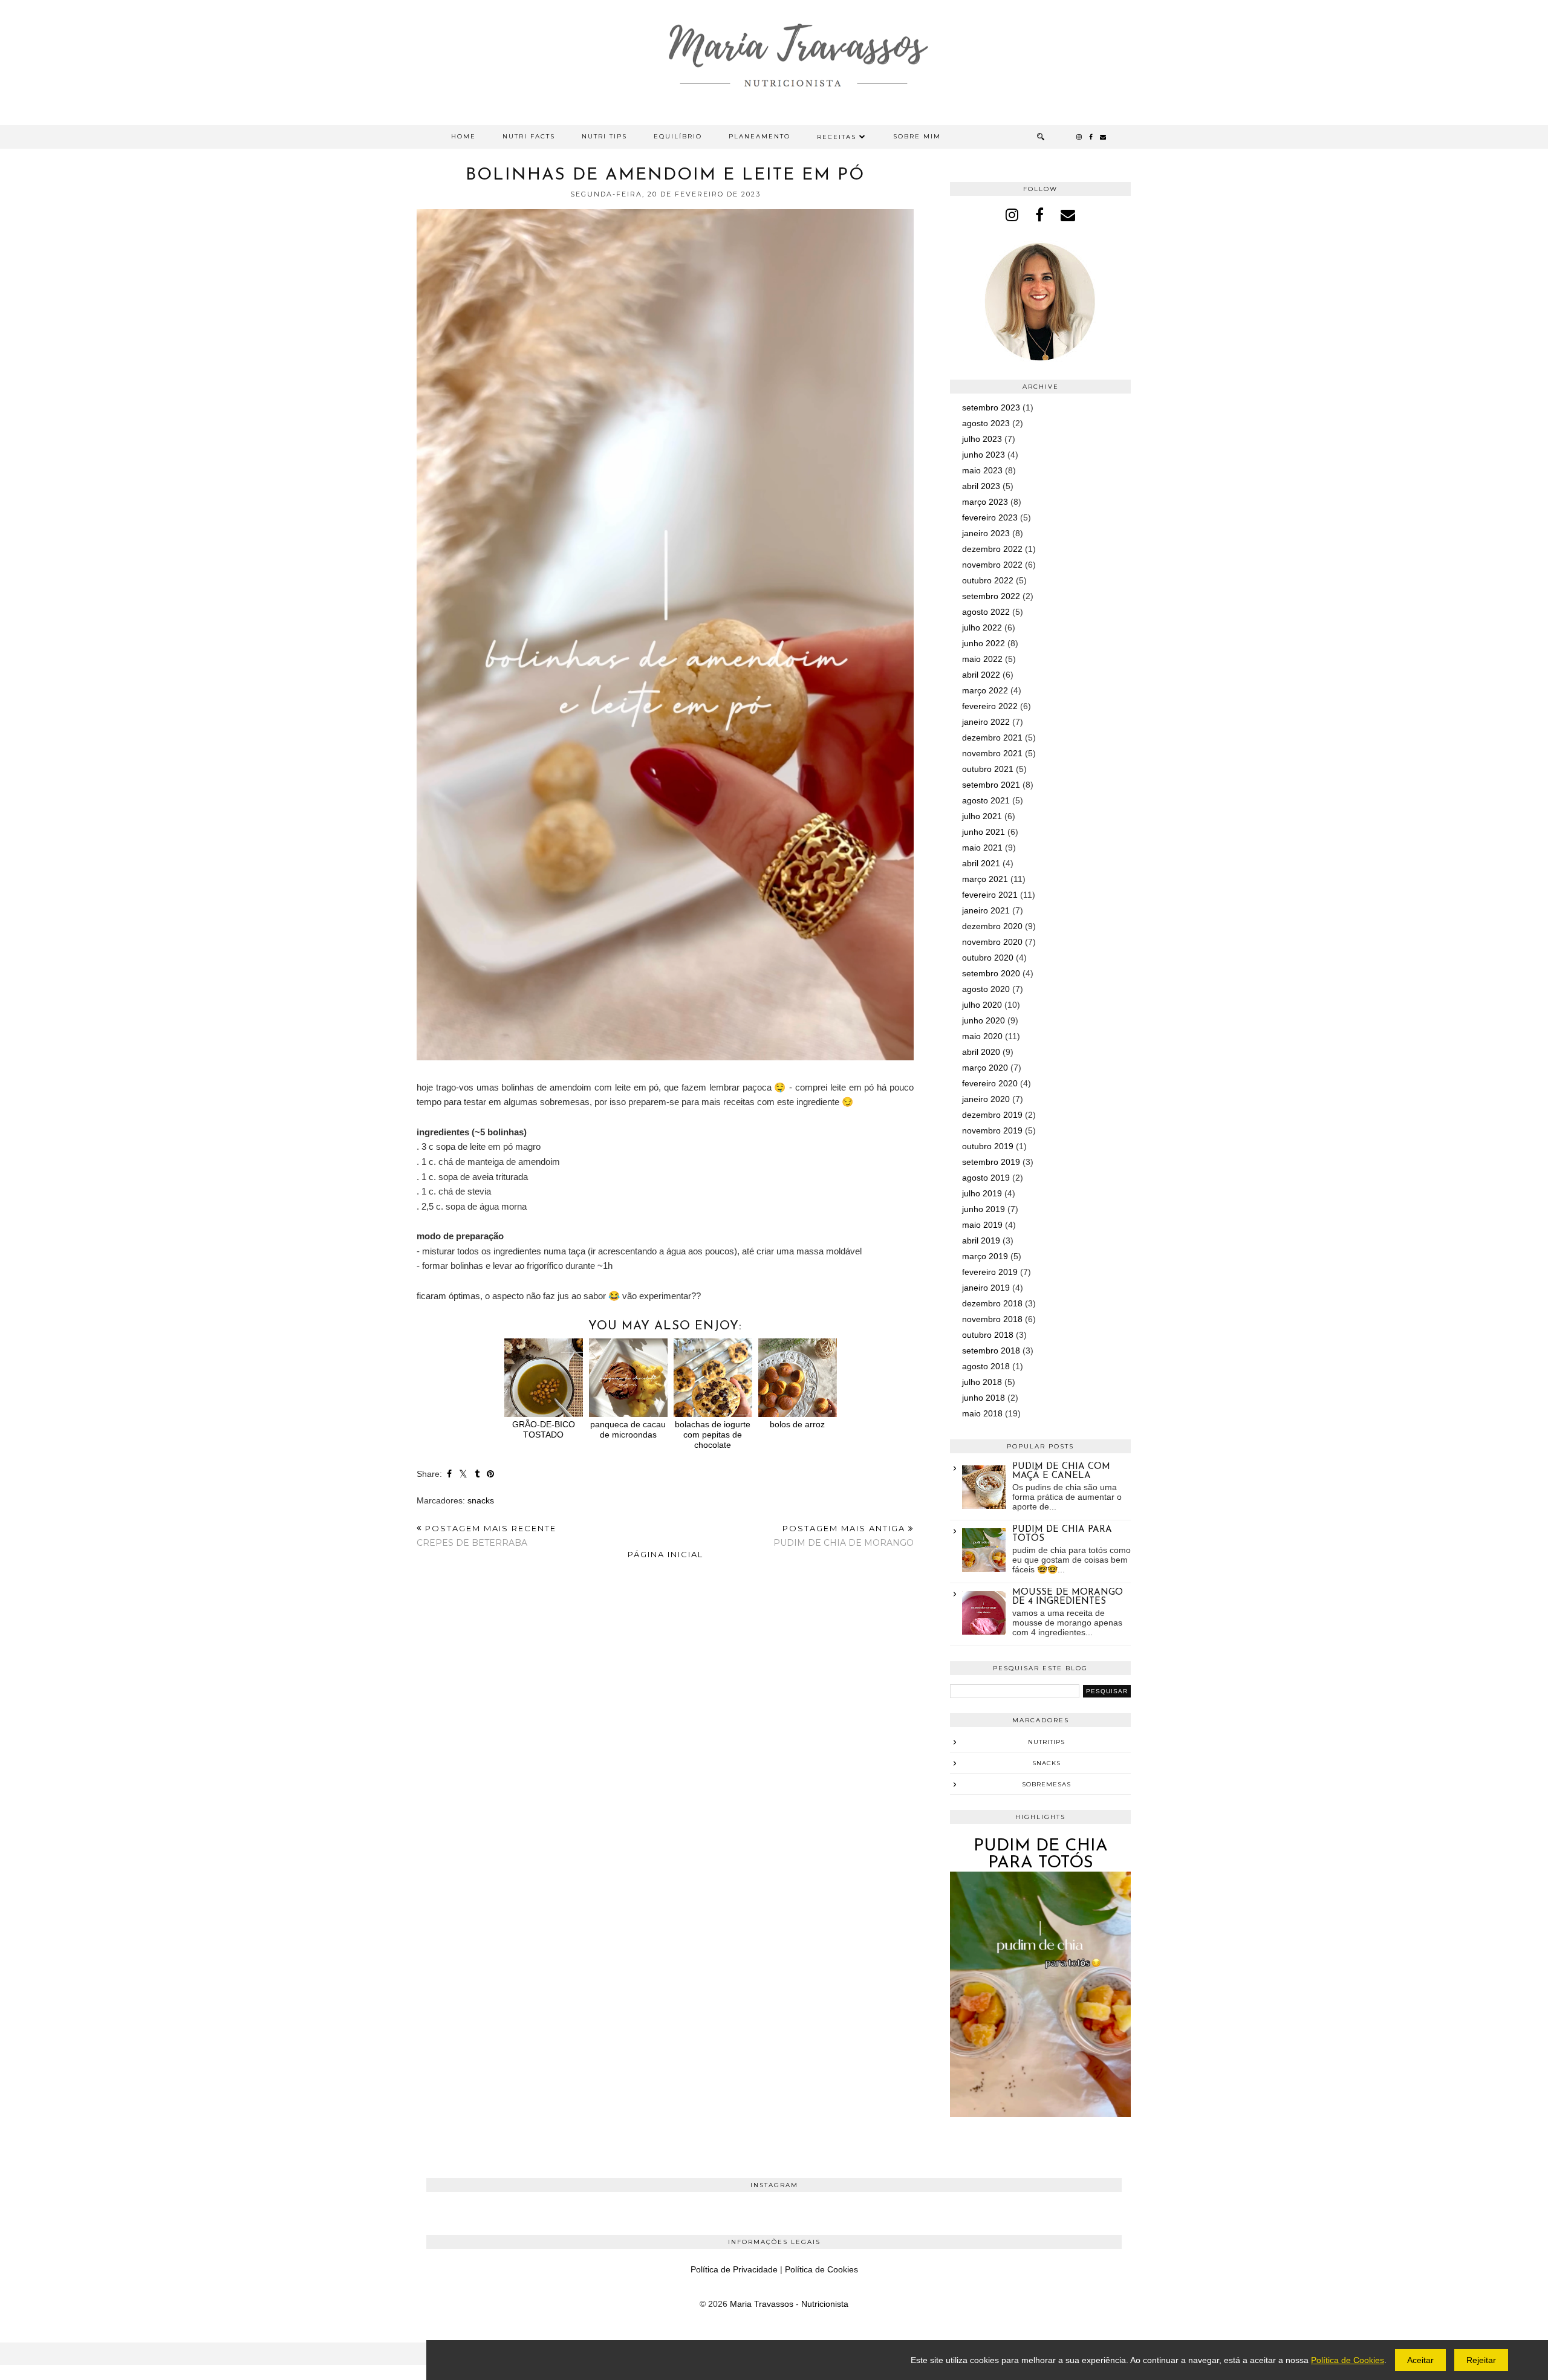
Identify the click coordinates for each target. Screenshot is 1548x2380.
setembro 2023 (991, 407)
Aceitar (1420, 2360)
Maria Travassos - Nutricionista (789, 2304)
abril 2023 (981, 486)
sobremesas (1046, 1784)
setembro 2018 (991, 1351)
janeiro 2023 (986, 533)
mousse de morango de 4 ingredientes (1068, 1597)
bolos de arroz (797, 1424)
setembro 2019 (991, 1162)
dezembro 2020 (992, 926)
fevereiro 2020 (990, 1083)
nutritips (1046, 1742)
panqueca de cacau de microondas (628, 1429)
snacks (481, 1500)
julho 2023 (982, 439)
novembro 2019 (992, 1130)
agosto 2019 (986, 1178)
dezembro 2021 (992, 738)
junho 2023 (984, 455)
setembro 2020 (991, 973)
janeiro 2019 (986, 1288)
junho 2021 (984, 832)
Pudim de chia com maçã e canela (1061, 1471)
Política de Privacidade (734, 2269)
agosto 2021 (986, 800)
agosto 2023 (986, 423)
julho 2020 (982, 1005)
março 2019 (985, 1256)
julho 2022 (982, 627)
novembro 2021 (992, 753)
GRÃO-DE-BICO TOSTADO (544, 1429)
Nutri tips (604, 136)
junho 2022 (984, 643)
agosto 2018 (986, 1366)
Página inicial (665, 1554)
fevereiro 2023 (990, 517)
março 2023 (985, 502)
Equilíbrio (678, 136)
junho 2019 (984, 1209)
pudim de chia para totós (1041, 1855)
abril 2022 (981, 675)
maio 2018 (982, 1413)
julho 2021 (982, 816)
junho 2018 (984, 1398)
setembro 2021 (991, 785)
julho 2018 (982, 1382)
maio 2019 (982, 1225)
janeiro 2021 (986, 910)
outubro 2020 (988, 958)
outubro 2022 (988, 580)
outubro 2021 (988, 769)
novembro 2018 (992, 1319)
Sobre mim (917, 136)
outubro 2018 (988, 1335)
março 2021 (985, 879)
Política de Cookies (821, 2269)
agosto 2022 (986, 612)
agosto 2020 (986, 989)
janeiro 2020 (986, 1099)
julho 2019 (982, 1193)
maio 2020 (982, 1036)
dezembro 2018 (992, 1303)
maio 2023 (982, 470)
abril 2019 (981, 1240)
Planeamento (759, 136)
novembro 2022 (992, 565)
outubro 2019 (988, 1146)
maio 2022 (982, 659)
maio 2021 (982, 848)
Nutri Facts (529, 136)
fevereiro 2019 (990, 1272)
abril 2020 (981, 1052)
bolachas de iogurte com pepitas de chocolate (713, 1434)
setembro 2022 (991, 596)
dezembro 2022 (992, 549)
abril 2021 (981, 863)
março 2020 (985, 1068)
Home (463, 136)
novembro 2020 (992, 942)
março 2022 (985, 690)
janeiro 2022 (986, 722)
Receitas (837, 137)
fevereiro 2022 (990, 706)
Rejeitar (1481, 2360)
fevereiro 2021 (990, 895)
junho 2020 (984, 1020)
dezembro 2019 (992, 1115)
